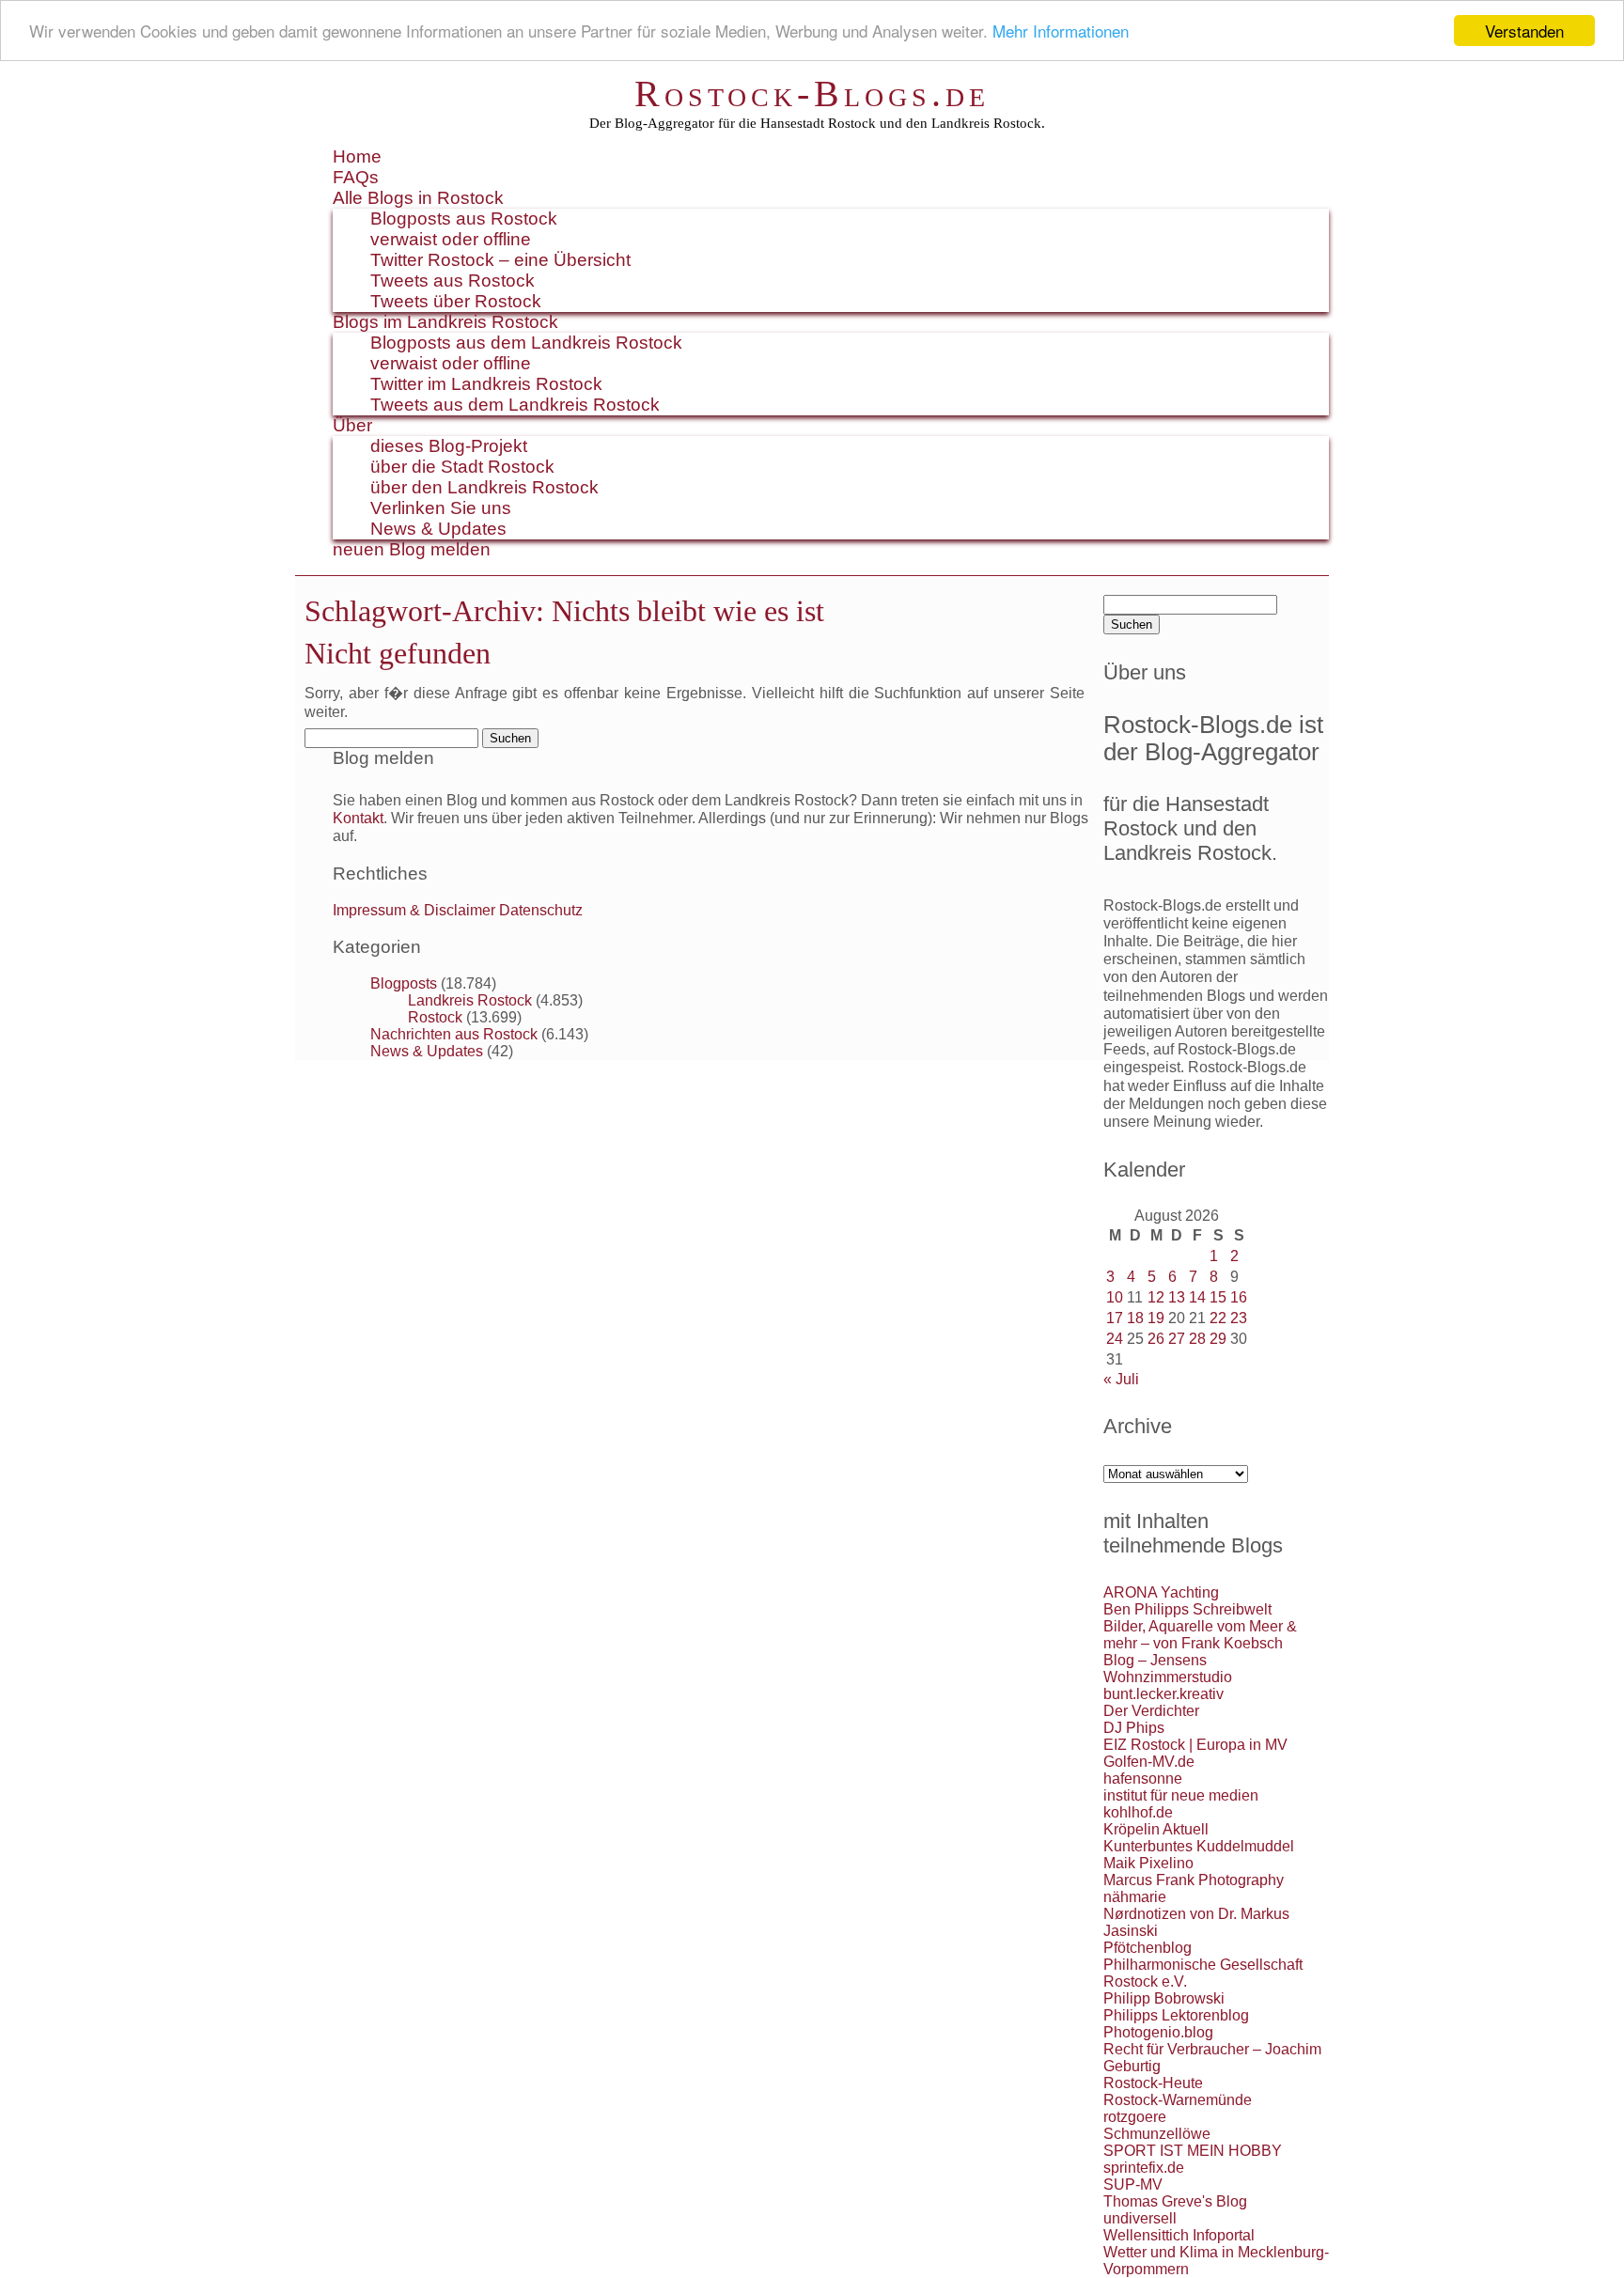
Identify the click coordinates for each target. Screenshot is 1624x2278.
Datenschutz (541, 910)
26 (1156, 1339)
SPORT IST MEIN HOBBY (1193, 2151)
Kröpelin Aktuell (1156, 1829)
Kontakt (358, 818)
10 (1115, 1297)
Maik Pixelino (1148, 1863)
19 (1156, 1318)
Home (357, 156)
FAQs (356, 177)
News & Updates (438, 529)
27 (1177, 1339)
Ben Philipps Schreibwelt (1187, 1609)
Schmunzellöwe (1157, 2134)
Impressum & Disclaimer (414, 910)
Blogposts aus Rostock (464, 218)
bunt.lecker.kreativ (1163, 1694)
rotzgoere (1135, 2117)
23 (1239, 1318)
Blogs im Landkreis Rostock (445, 322)
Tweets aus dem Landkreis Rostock (515, 405)
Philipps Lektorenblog (1176, 2015)
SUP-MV (1133, 2184)
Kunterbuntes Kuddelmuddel (1199, 1846)
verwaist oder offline (451, 239)
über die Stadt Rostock (462, 467)
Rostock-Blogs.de (812, 94)
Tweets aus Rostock (453, 281)
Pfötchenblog (1148, 1948)
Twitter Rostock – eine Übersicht (500, 260)
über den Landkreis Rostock (484, 487)
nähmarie (1135, 1897)
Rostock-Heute (1153, 2083)
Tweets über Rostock (456, 301)
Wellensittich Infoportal (1179, 2235)
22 (1218, 1318)
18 (1135, 1318)
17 (1115, 1318)
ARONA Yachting (1161, 1592)
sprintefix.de (1144, 2168)
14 (1197, 1297)
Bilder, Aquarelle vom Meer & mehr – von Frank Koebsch (1200, 1635)
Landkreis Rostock (470, 1000)
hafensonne (1143, 1779)
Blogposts (404, 983)
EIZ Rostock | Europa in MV (1195, 1745)
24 (1115, 1339)
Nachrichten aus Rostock (454, 1034)
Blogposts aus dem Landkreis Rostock (526, 343)
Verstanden (1524, 31)
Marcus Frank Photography (1194, 1880)
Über (352, 425)
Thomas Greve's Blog (1175, 2201)
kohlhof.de (1138, 1812)
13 (1177, 1297)
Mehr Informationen (1061, 31)
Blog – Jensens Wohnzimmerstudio (1168, 1669)
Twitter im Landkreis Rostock (486, 384)
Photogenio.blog (1158, 2032)
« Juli (1121, 1379)
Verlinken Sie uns (441, 508)
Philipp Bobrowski (1164, 1998)
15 (1218, 1297)
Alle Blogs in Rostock (418, 198)
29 (1218, 1339)
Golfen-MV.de (1149, 1762)
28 (1197, 1339)
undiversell (1140, 2218)
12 (1156, 1297)
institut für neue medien (1181, 1795)
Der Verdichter (1151, 1711)
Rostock (435, 1017)
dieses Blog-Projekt (449, 446)
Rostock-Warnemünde (1178, 2100)
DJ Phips (1134, 1728)
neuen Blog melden (412, 549)
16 (1239, 1297)
